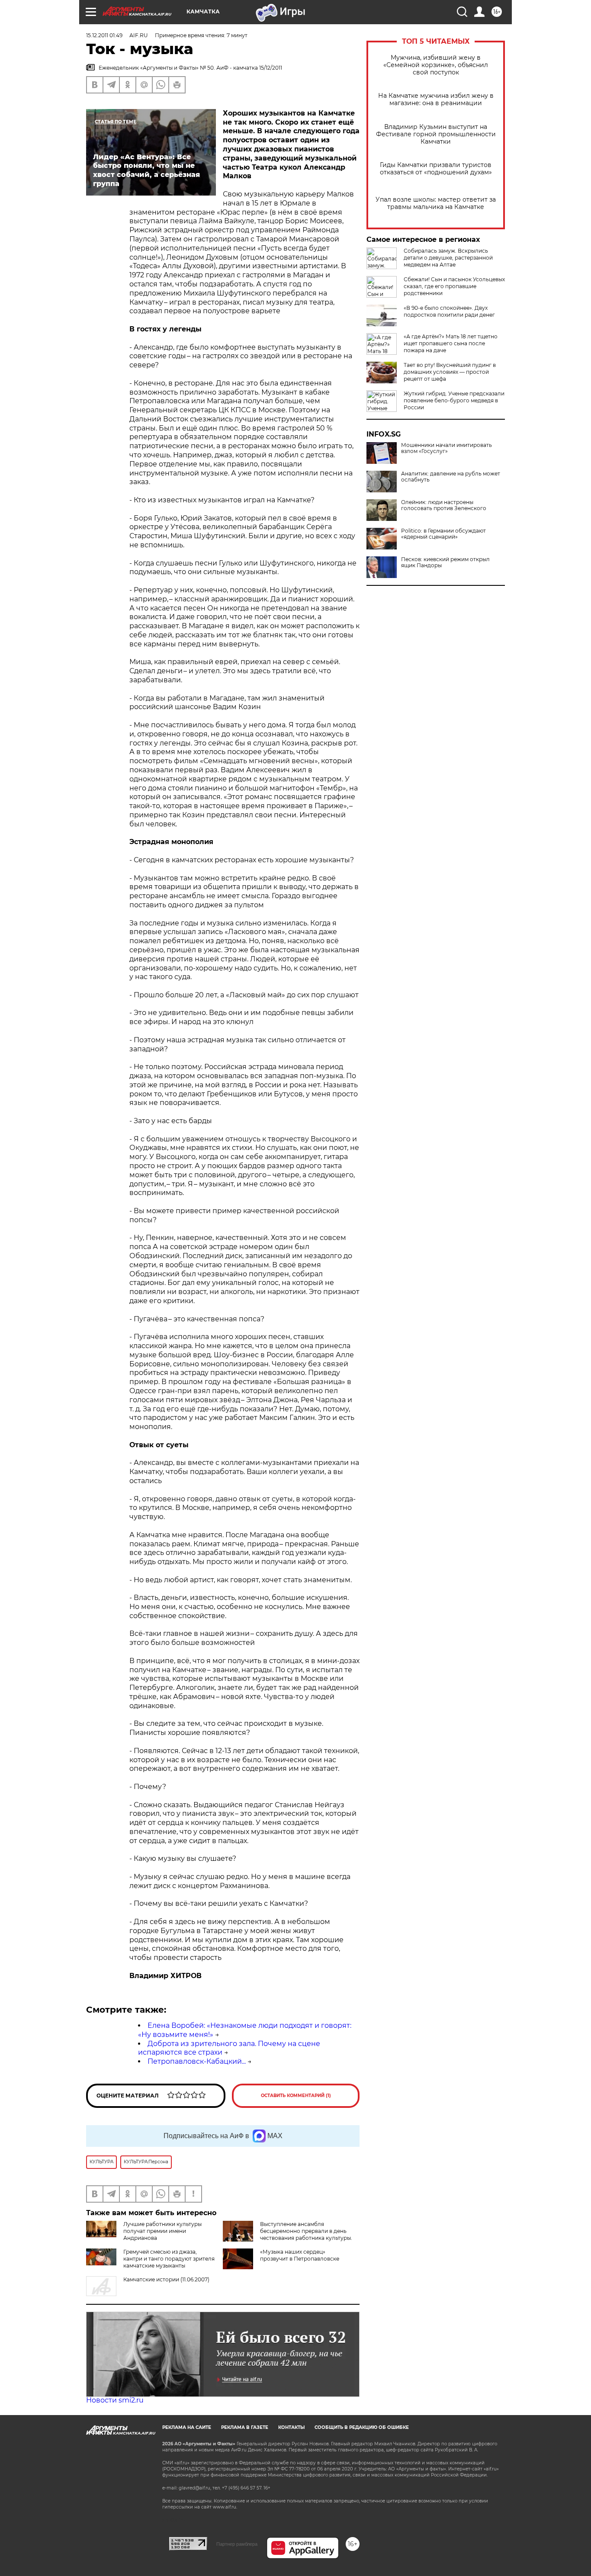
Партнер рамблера (237, 2544)
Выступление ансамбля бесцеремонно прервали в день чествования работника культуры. (306, 2231)
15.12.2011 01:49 (104, 35)
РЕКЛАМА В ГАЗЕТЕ (245, 2427)
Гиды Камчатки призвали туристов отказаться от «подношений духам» (436, 169)
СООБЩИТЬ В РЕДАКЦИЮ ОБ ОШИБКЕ (362, 2427)
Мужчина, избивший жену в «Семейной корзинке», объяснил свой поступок (436, 65)
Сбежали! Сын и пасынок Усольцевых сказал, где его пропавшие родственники (454, 286)
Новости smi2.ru (115, 2400)
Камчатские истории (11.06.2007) (166, 2279)
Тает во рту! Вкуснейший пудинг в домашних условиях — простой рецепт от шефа (450, 372)
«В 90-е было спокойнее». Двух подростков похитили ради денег (449, 311)
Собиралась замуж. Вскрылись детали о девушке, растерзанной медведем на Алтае (448, 258)
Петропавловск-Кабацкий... (197, 2061)
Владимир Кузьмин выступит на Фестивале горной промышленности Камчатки (436, 134)
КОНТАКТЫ (291, 2427)
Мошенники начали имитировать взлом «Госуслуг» (446, 448)
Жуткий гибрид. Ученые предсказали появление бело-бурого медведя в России (454, 400)
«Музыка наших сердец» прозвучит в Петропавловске (300, 2255)
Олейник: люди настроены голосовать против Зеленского (444, 505)
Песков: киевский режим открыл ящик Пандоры (445, 562)
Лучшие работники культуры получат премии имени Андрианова (162, 2231)
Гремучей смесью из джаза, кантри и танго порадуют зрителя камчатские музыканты (169, 2259)
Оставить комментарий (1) (296, 2096)
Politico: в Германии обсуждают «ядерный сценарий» (443, 534)
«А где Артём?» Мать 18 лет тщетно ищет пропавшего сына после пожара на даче (451, 343)
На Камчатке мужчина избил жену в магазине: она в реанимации (436, 100)
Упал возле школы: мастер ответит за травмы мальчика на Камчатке (436, 203)
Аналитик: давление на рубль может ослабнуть (451, 477)
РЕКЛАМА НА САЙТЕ (187, 2427)
